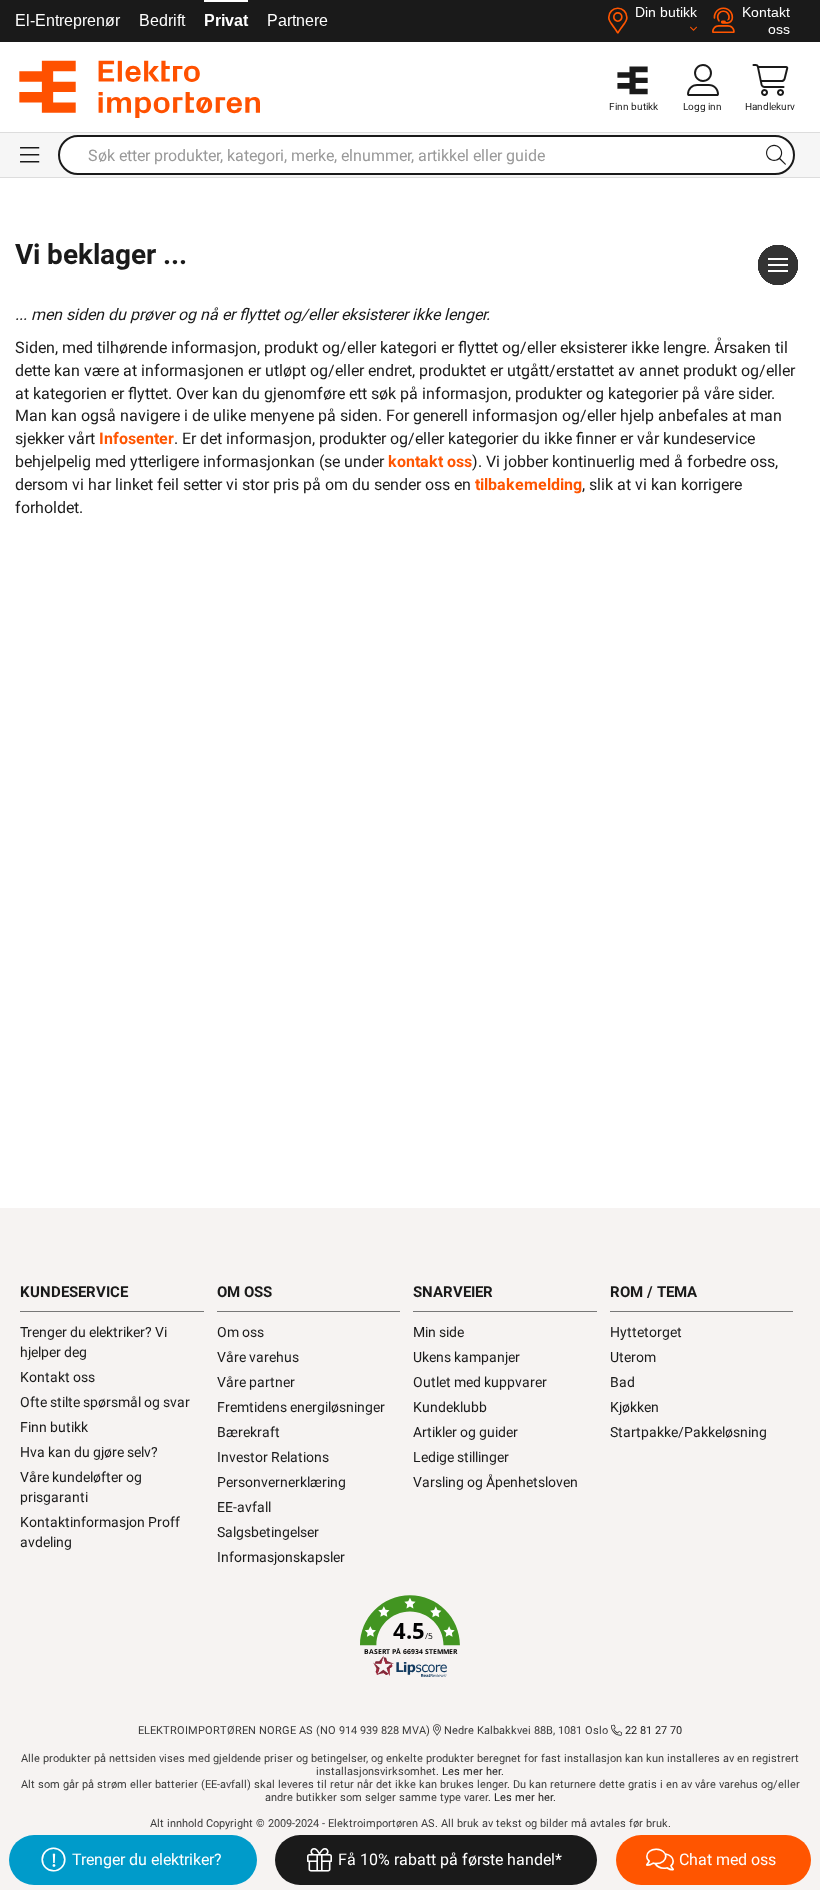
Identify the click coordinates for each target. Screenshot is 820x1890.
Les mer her (471, 1771)
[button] (410, 1637)
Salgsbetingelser (268, 1532)
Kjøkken (634, 1407)
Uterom (633, 1357)
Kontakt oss (57, 1377)
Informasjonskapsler (281, 1557)
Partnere (297, 20)
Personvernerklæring (281, 1482)
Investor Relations (273, 1457)
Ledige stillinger (461, 1457)
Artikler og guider (465, 1432)
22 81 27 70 (652, 1730)
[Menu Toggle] (31, 155)
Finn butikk (54, 1427)
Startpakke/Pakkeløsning (688, 1432)
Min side (438, 1332)
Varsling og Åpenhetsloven (495, 1482)
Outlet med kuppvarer (480, 1382)
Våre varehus (258, 1357)
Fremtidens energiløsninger (301, 1407)
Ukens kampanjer (466, 1357)
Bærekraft (248, 1432)
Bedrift (162, 20)
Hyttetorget (646, 1332)
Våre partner (256, 1382)
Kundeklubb (450, 1407)
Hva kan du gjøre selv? (89, 1452)
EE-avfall (244, 1507)
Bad (622, 1382)
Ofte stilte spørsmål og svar (105, 1402)
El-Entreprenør (67, 20)
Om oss (240, 1332)
